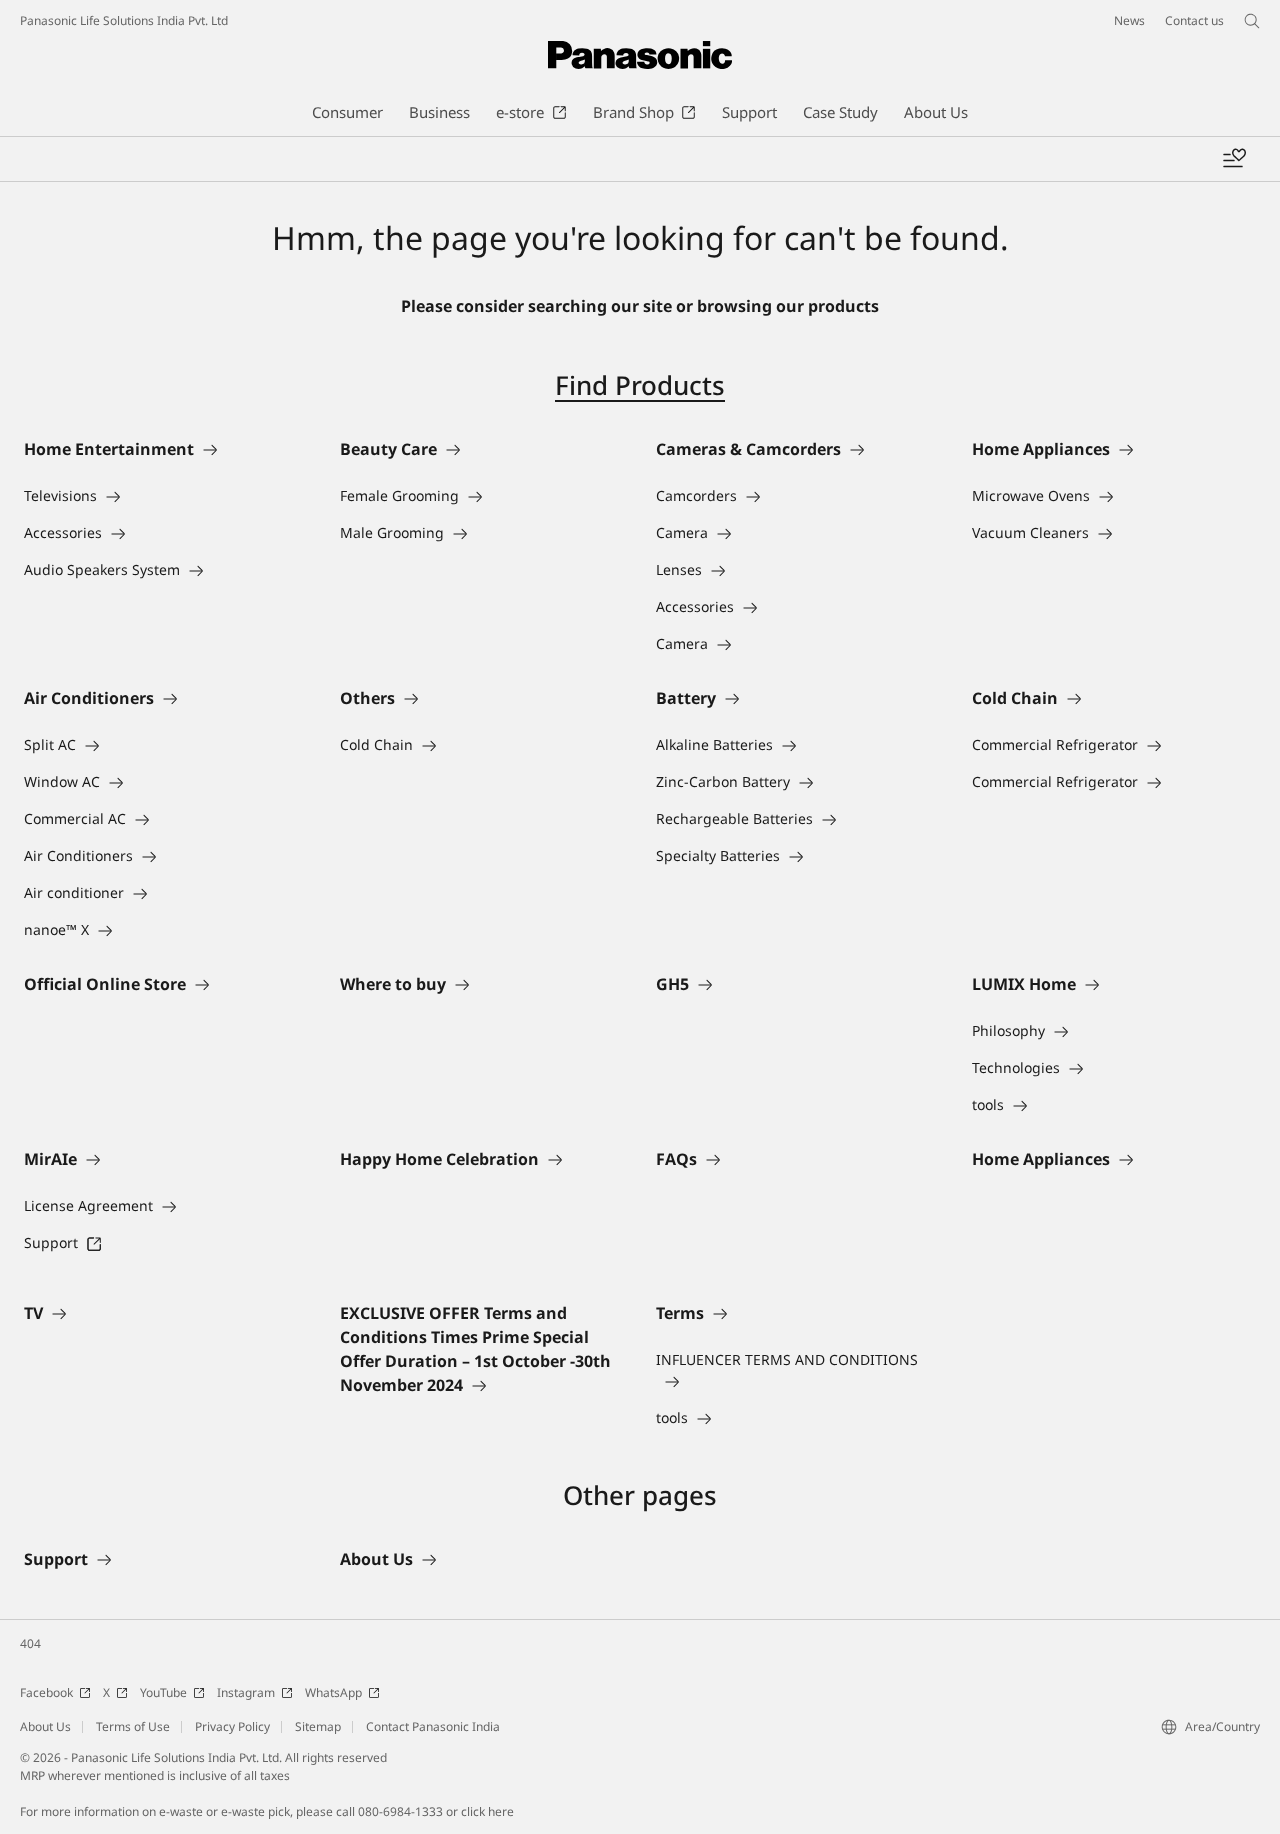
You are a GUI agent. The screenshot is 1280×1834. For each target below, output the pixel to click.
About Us (45, 1726)
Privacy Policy (232, 1726)
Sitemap (318, 1726)
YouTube (163, 1692)
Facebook (46, 1692)
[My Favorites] (1234, 159)
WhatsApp (333, 1692)
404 (30, 1643)
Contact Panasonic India (433, 1726)
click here (487, 1811)
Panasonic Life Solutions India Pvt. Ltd (124, 20)
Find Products (640, 385)
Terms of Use (133, 1726)
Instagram (246, 1692)
